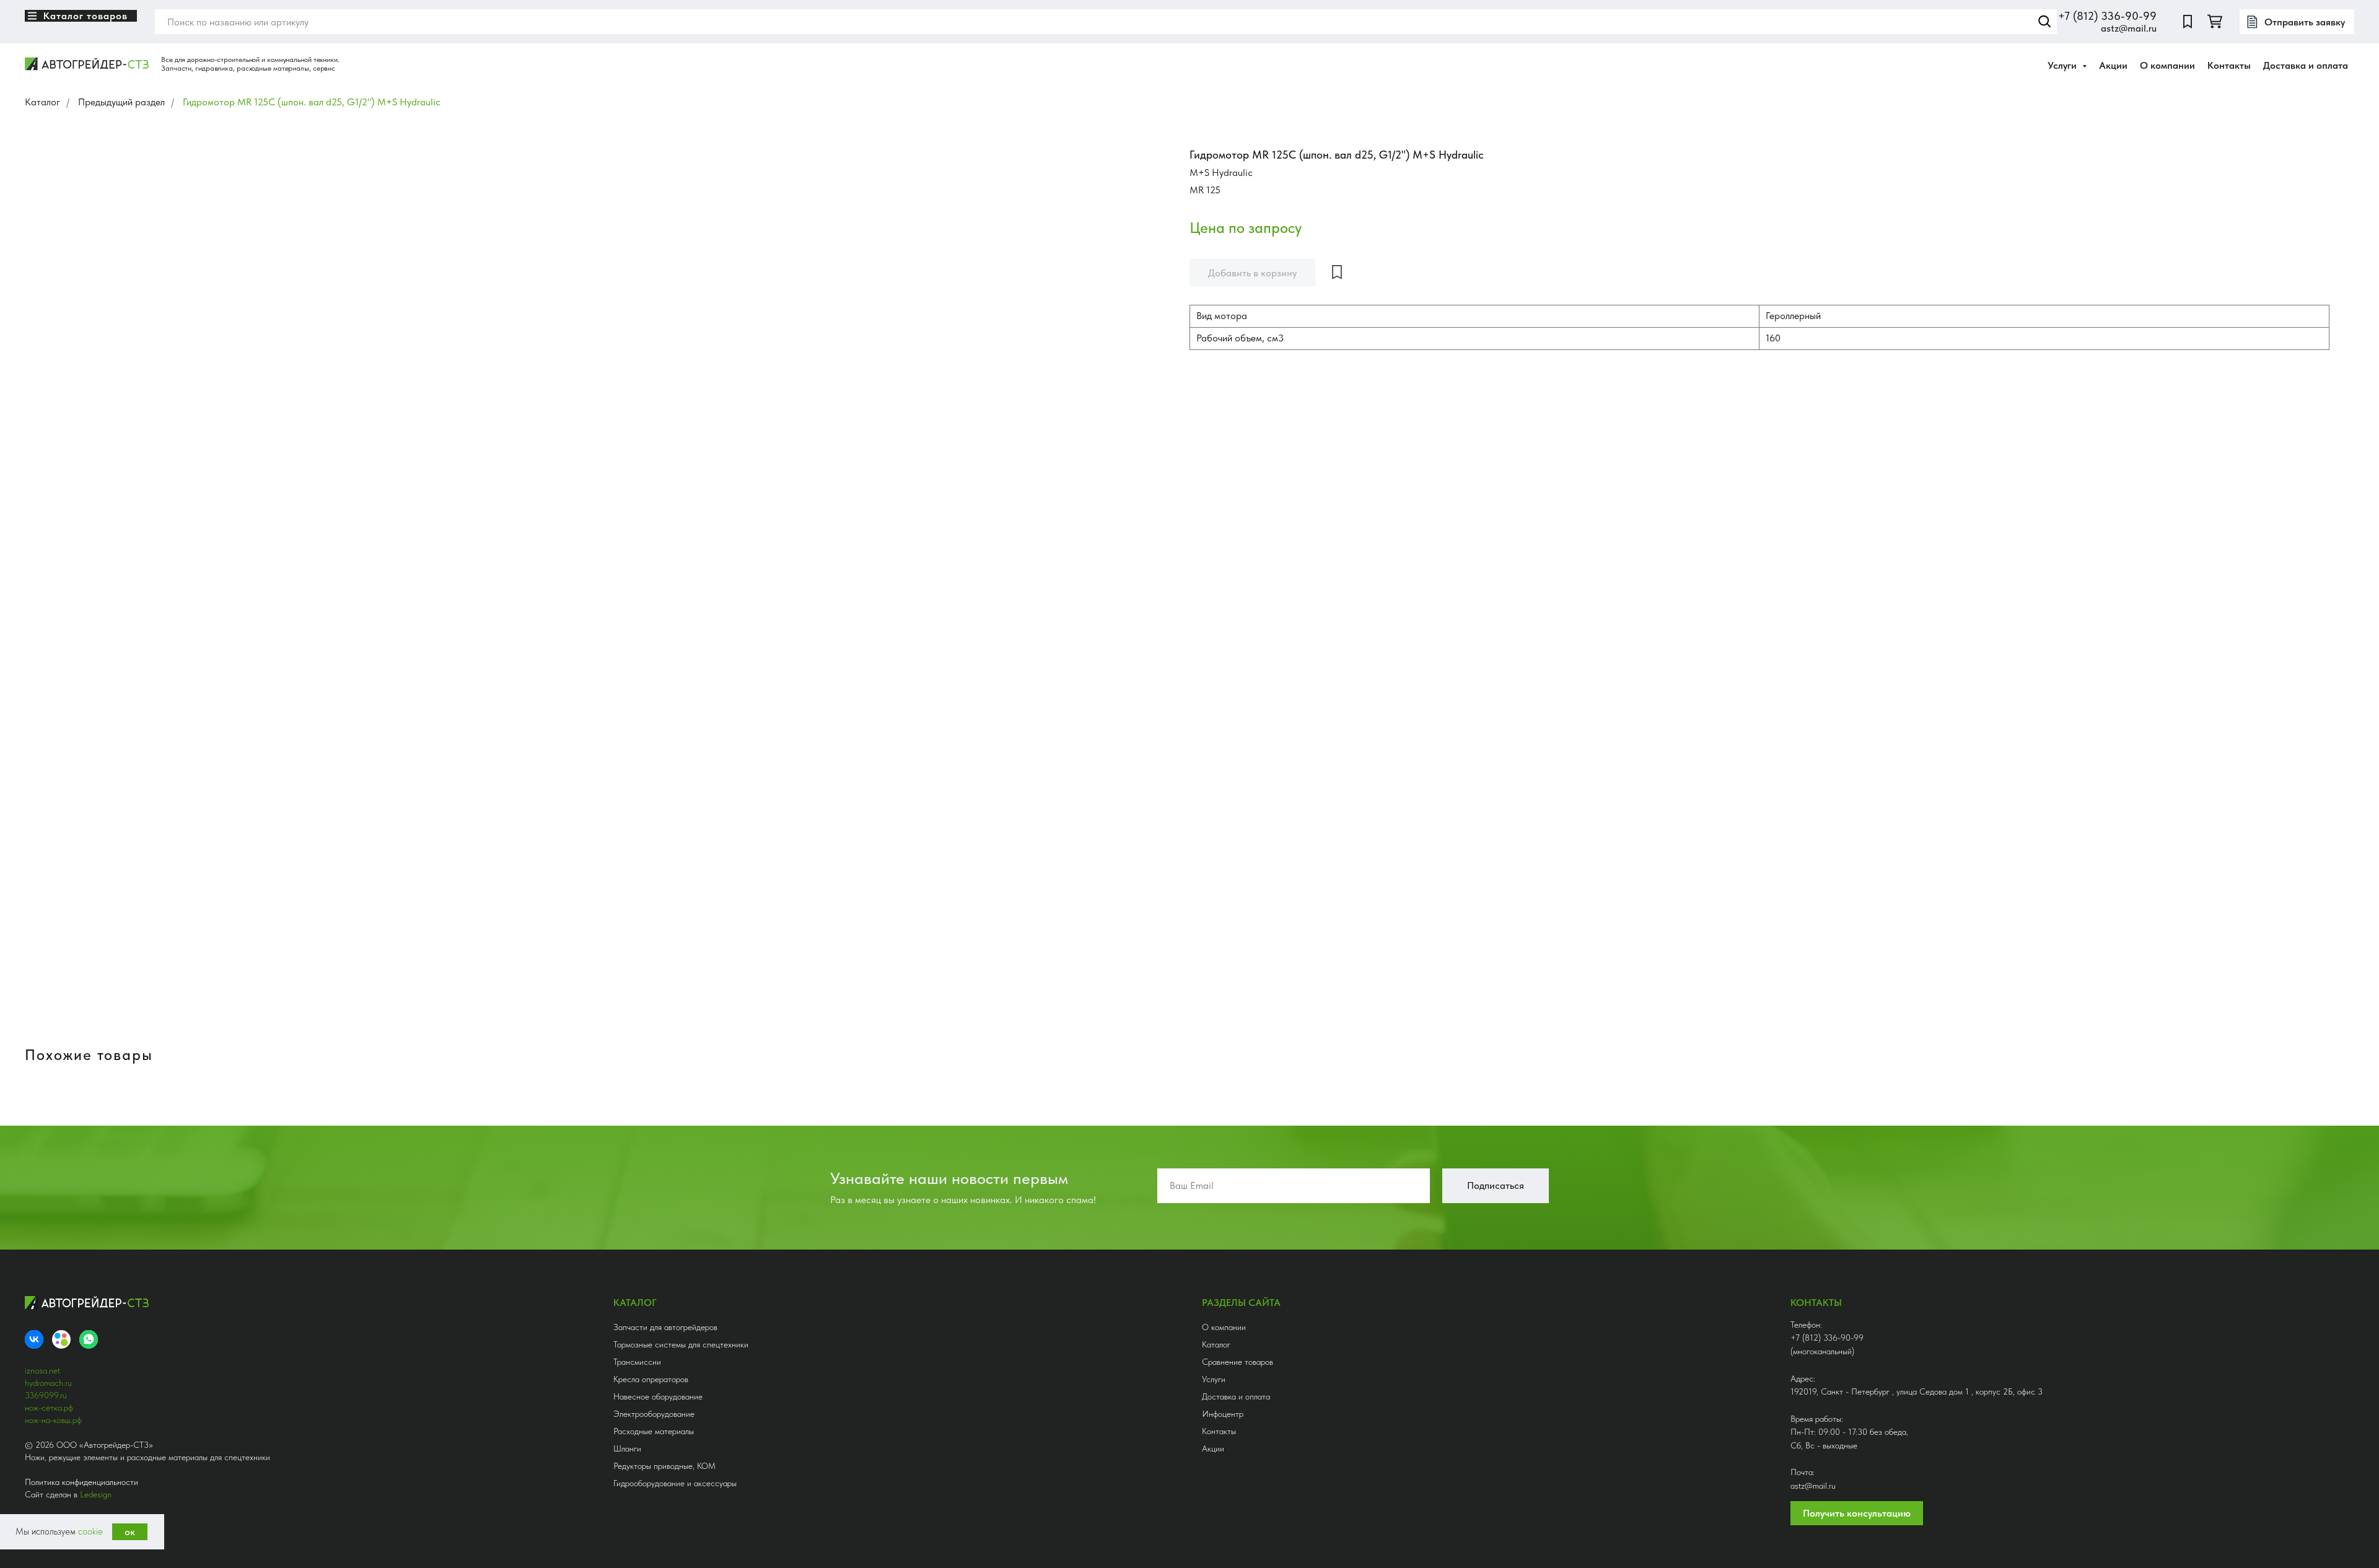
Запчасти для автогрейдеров (665, 1327)
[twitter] (2215, 22)
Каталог (42, 102)
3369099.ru (46, 1395)
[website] (2188, 22)
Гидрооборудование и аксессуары (675, 1483)
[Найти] (2044, 22)
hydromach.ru (48, 1383)
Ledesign (96, 1494)
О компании (2167, 65)
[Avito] (61, 1339)
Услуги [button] (2063, 65)
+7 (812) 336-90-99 (2107, 16)
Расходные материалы (654, 1431)
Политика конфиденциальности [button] (81, 1482)
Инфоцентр (1223, 1414)
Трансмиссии (637, 1362)
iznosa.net (42, 1370)
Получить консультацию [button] (1857, 1513)
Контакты (2229, 65)
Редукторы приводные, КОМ (664, 1466)
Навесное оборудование (658, 1396)
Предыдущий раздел (121, 102)
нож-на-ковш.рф (53, 1420)
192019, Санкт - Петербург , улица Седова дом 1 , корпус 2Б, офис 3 (1917, 1391)
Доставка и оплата (2306, 65)
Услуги (1214, 1379)
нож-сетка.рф (49, 1408)
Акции (2113, 65)
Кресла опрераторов (651, 1379)
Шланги (627, 1448)
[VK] (34, 1339)
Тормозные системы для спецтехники (681, 1344)
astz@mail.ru (2129, 28)
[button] (2297, 22)
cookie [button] (90, 1531)
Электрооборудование (654, 1414)
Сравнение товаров (1238, 1362)
